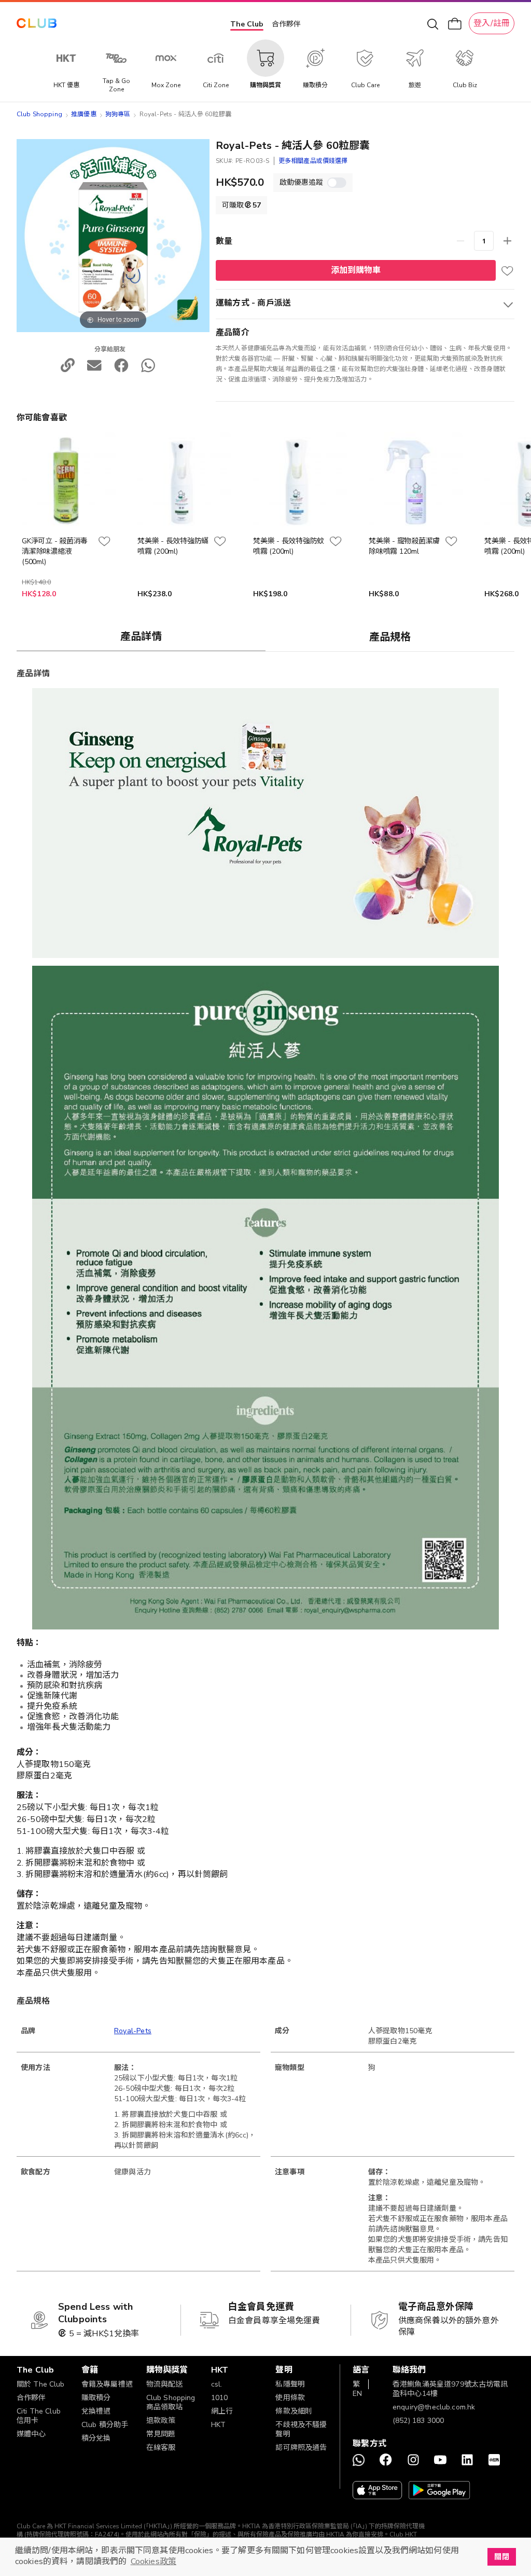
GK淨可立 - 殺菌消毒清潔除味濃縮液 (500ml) (55, 551)
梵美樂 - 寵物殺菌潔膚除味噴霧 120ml (404, 546)
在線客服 (161, 2448)
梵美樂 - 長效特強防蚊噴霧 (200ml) (289, 546)
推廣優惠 (84, 114)
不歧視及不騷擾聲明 (301, 2429)
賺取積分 (96, 2398)
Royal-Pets (133, 2031)
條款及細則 (294, 2411)
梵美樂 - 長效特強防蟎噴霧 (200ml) (173, 546)
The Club (247, 24)
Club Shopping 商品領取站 (171, 2402)
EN (357, 2394)
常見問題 (161, 2434)
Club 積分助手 (105, 2425)
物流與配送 (165, 2384)
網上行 (222, 2411)
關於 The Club (41, 2384)
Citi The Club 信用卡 (39, 2416)
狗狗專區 (118, 114)
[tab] (141, 636)
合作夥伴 (286, 24)
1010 (220, 2398)
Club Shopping (39, 114)
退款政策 (161, 2421)
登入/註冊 (492, 23)
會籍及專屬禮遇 (107, 2384)
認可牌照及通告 (301, 2448)
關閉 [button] (501, 2557)
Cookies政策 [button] (153, 2561)
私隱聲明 (290, 2384)
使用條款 (290, 2398)
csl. (217, 2384)
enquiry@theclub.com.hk (434, 2407)
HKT (218, 2425)
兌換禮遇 (96, 2411)
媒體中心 (31, 2434)
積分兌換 (96, 2438)
